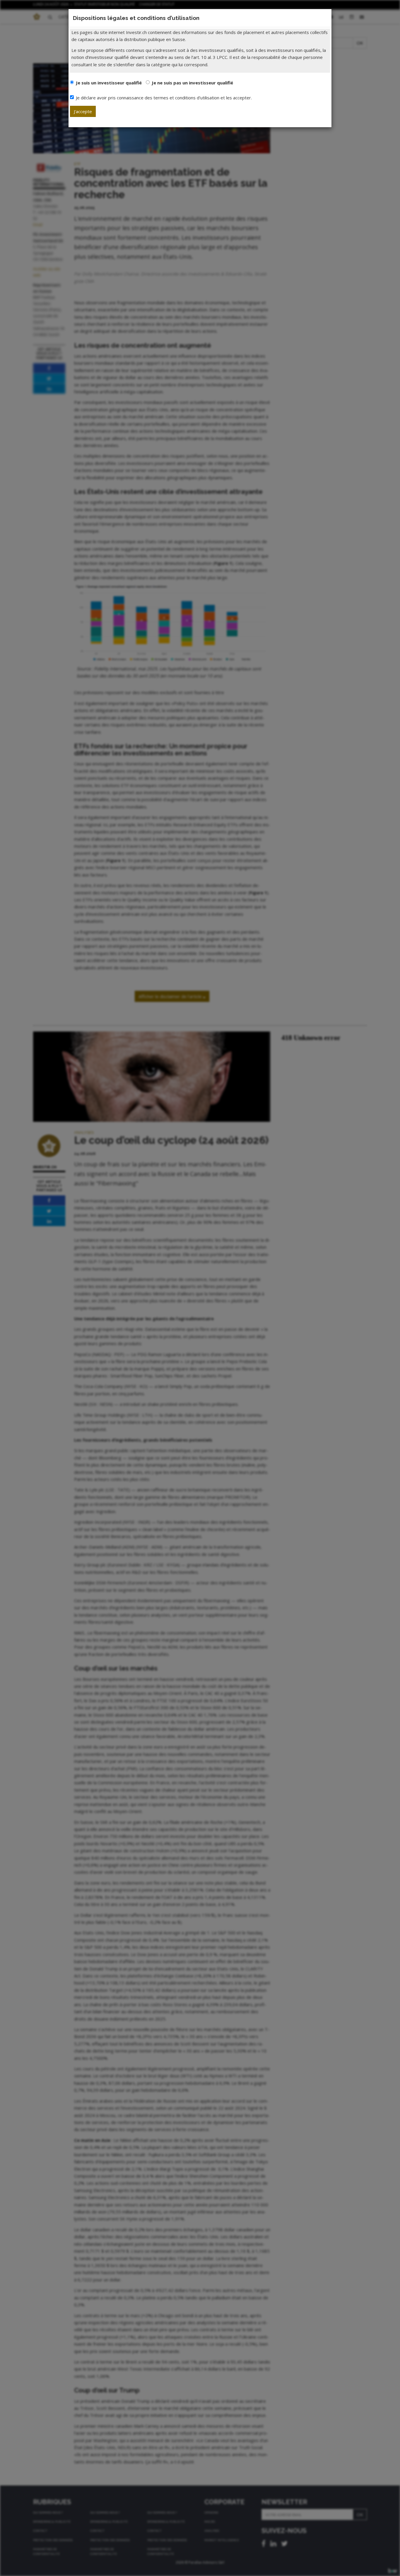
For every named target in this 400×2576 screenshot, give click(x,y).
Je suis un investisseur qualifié (109, 83)
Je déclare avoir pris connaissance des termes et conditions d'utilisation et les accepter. (164, 98)
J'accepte (83, 111)
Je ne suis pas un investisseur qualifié (192, 83)
